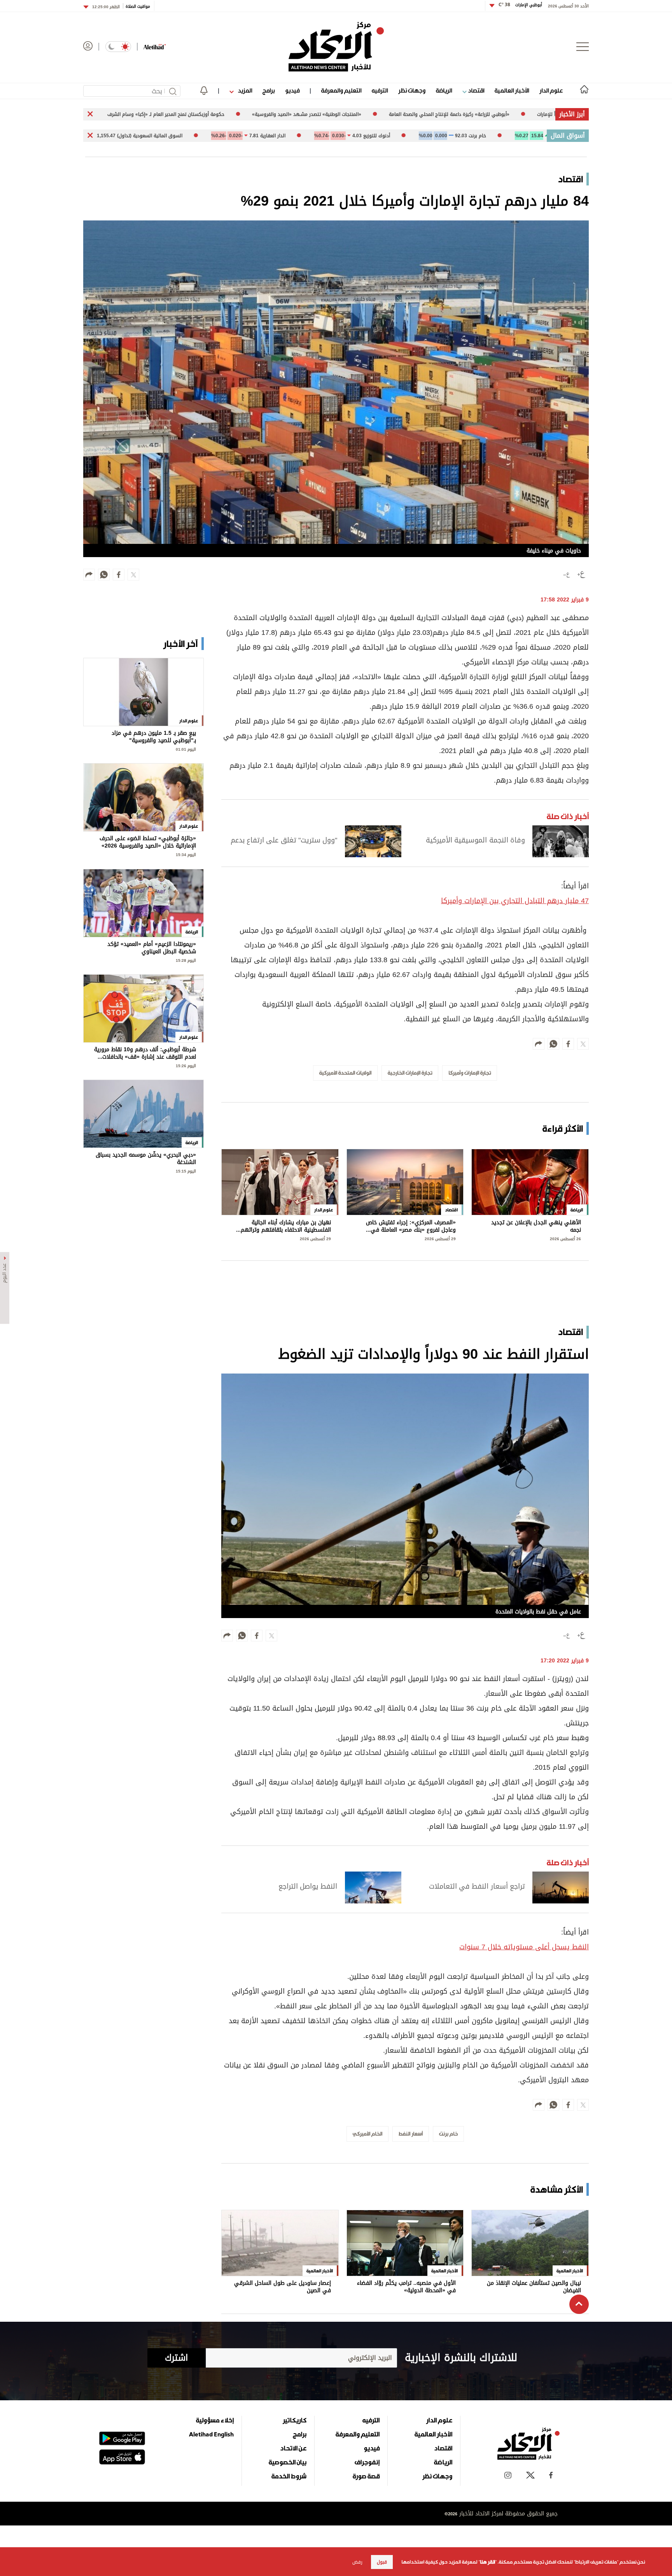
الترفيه (380, 90)
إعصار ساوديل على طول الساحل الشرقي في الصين (283, 2287)
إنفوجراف (367, 2462)
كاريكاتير (295, 2420)
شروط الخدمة (289, 2476)
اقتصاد (475, 90)
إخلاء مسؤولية (215, 2420)
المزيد (244, 90)
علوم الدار (551, 90)
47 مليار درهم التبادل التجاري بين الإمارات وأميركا (515, 901)
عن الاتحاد (293, 2448)
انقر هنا (487, 2562)
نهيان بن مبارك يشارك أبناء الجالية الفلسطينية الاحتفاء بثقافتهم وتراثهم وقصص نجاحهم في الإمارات (286, 1226)
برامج (269, 90)
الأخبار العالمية (512, 90)
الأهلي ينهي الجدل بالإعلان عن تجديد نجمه (536, 1226)
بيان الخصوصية (288, 2462)
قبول (382, 2562)
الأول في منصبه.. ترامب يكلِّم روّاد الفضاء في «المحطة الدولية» (406, 2287)
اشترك (176, 2358)
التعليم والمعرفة (341, 90)
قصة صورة (366, 2476)
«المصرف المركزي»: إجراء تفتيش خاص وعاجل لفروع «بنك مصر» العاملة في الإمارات (411, 1226)
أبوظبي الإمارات (520, 5)
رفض (357, 2562)
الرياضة (444, 90)
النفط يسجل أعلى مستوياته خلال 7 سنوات (524, 1947)
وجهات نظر (412, 90)
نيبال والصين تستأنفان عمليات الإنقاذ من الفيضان (534, 2287)
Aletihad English (211, 2434)
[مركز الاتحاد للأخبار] (336, 47)
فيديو (292, 90)
